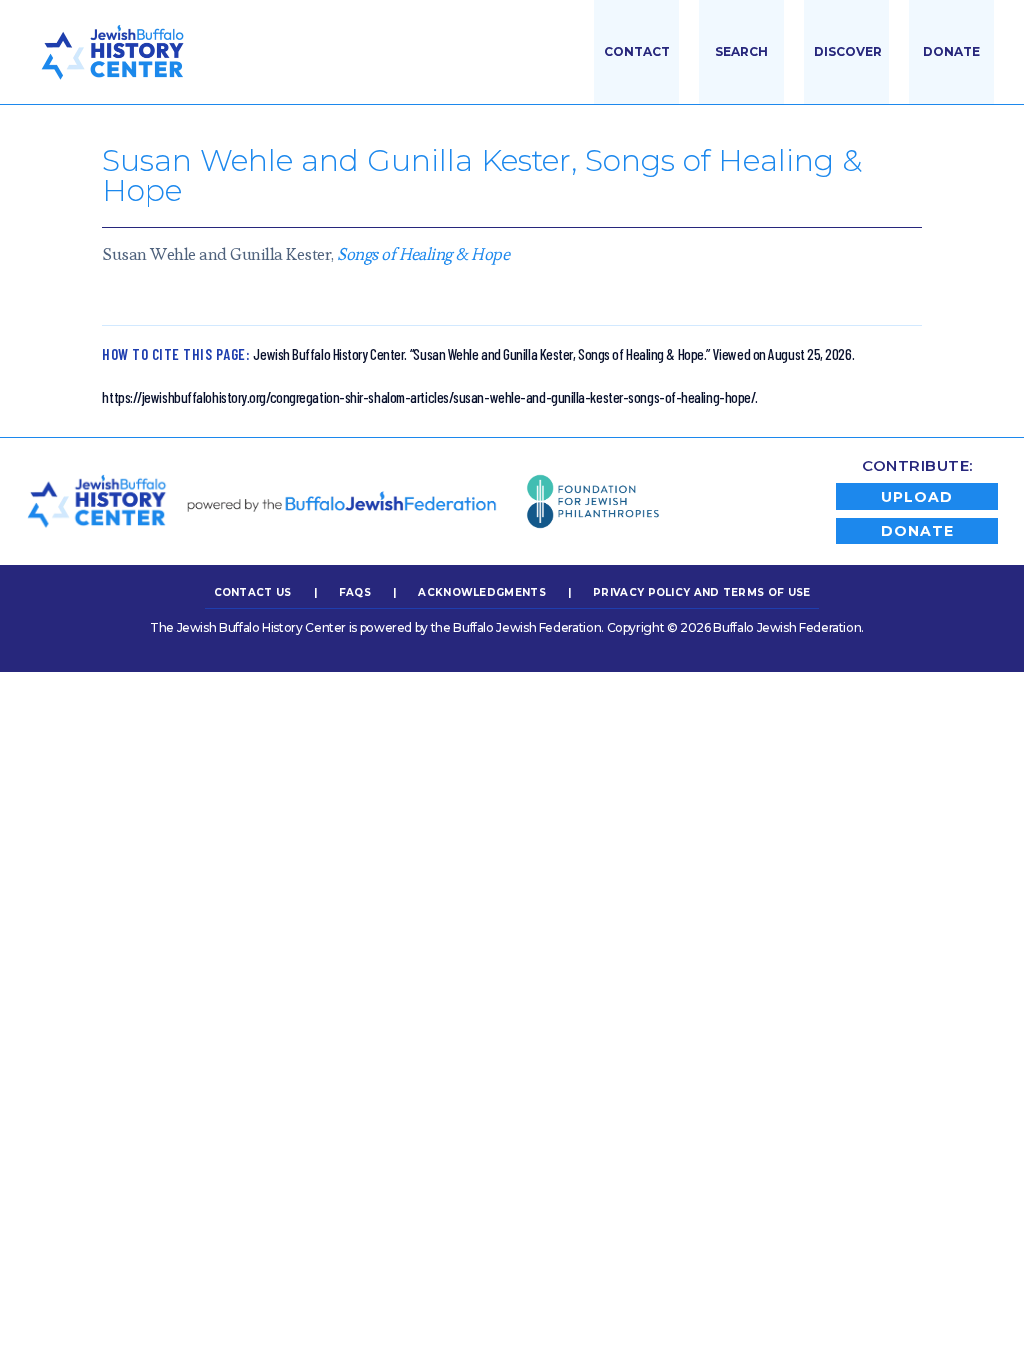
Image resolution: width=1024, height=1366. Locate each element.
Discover (848, 51)
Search (741, 51)
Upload (917, 497)
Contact (637, 51)
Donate (951, 51)
